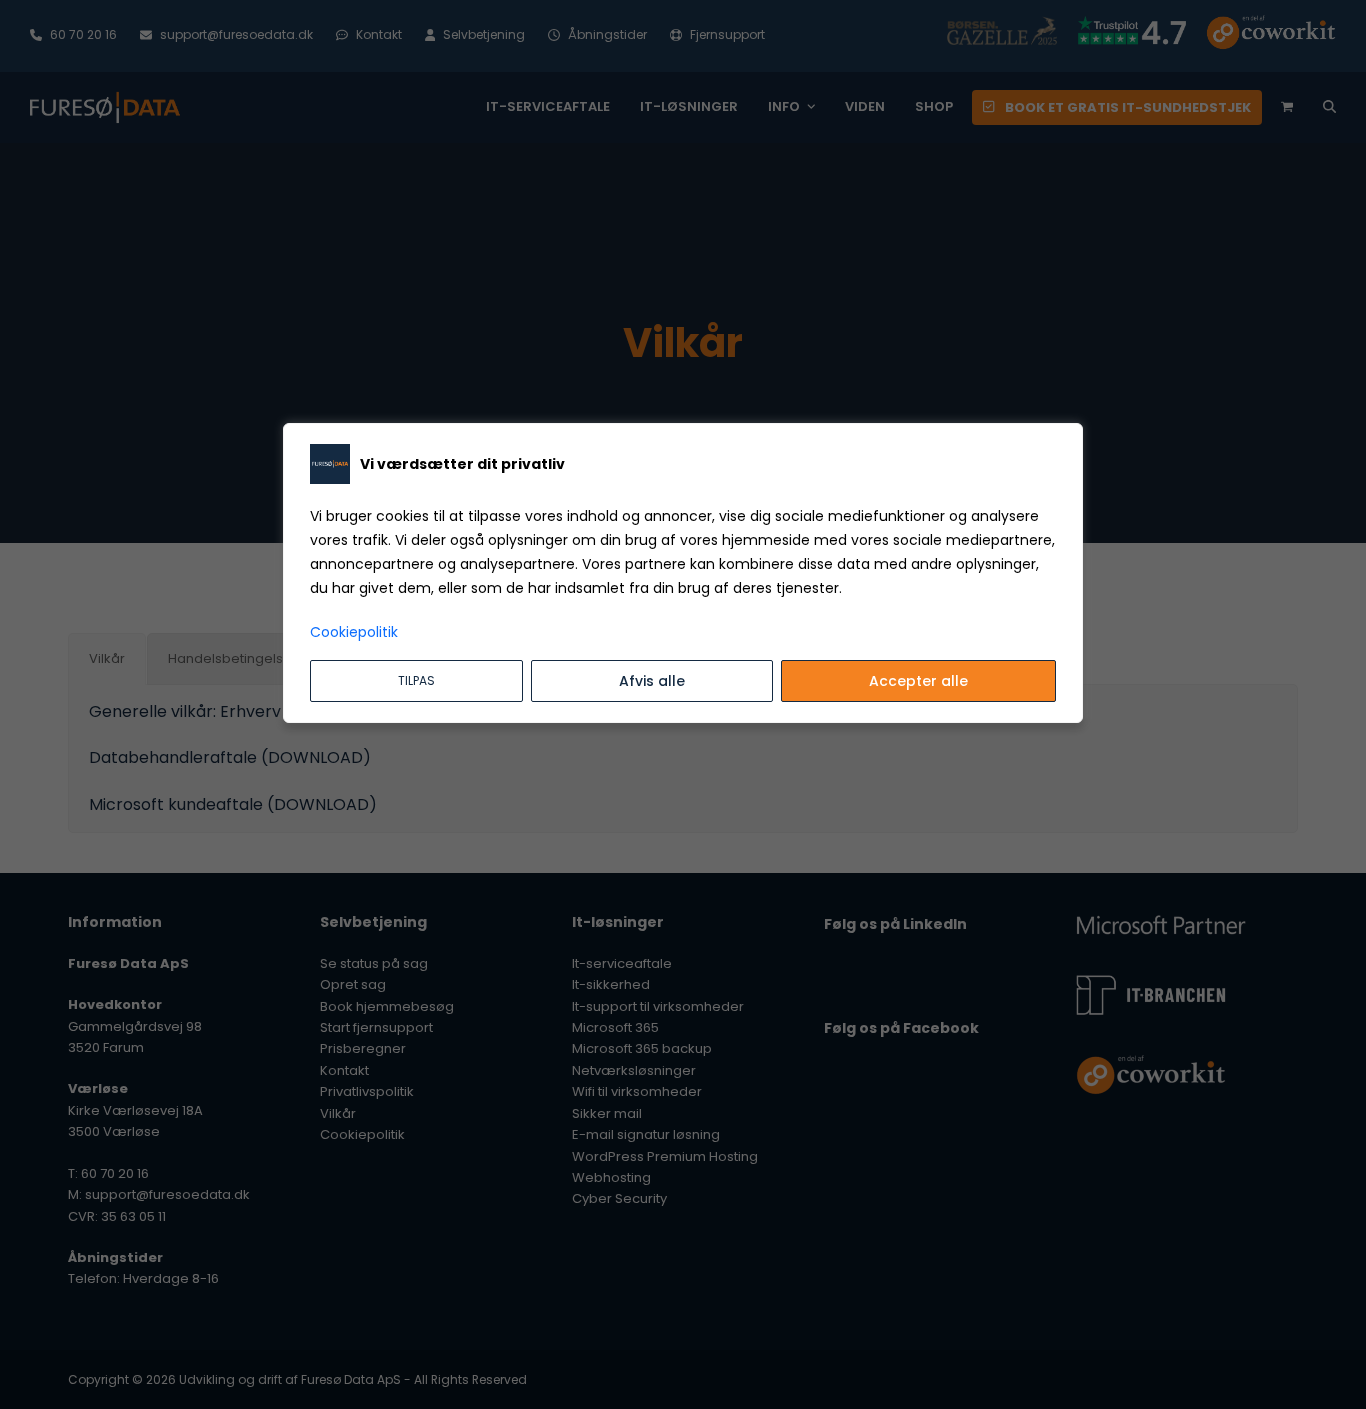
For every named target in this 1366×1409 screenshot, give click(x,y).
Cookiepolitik (354, 632)
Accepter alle (918, 681)
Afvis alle (652, 681)
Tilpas (416, 680)
